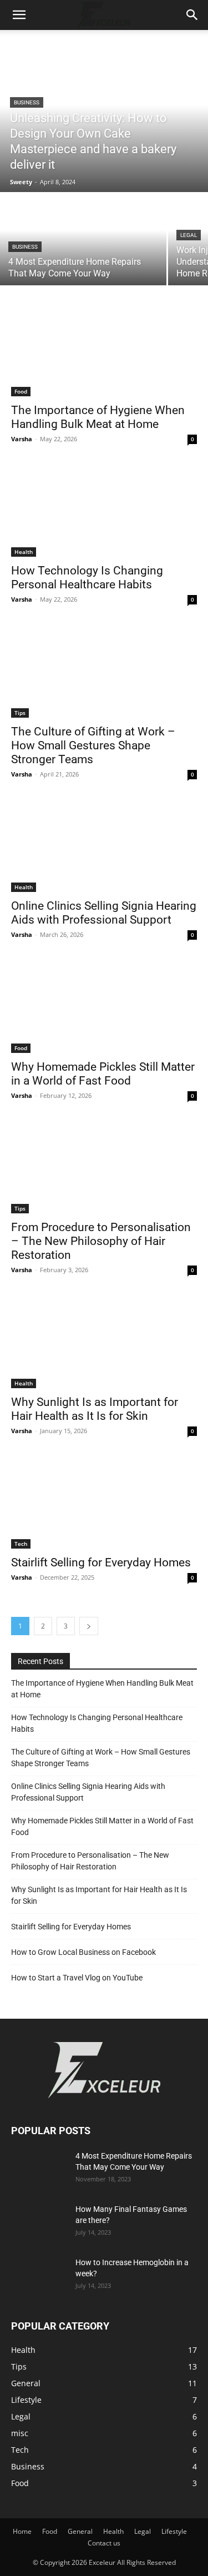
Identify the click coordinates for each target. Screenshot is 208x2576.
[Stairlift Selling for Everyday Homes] (104, 1503)
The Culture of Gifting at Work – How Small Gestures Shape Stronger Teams (93, 745)
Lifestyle (174, 2531)
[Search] (192, 15)
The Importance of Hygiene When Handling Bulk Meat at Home (102, 1689)
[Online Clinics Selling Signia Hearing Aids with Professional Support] (104, 846)
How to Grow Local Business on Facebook (83, 1952)
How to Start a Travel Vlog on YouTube (77, 1978)
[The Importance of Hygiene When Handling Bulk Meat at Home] (104, 350)
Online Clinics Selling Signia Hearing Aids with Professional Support (104, 913)
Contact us (104, 2543)
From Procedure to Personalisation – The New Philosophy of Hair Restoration (101, 1241)
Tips (20, 713)
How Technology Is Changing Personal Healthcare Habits (87, 578)
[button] (19, 15)
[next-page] (89, 1626)
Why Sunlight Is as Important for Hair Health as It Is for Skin (99, 1895)
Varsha (22, 439)
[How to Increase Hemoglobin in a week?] (36, 2274)
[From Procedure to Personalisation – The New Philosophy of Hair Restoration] (104, 1167)
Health (24, 552)
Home (22, 2531)
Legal (189, 235)
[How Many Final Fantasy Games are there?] (39, 2223)
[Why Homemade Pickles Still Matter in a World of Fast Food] (104, 1006)
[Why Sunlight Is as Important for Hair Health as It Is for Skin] (104, 1342)
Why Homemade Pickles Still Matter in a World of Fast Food (102, 1826)
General (80, 2531)
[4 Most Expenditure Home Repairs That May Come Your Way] (83, 240)
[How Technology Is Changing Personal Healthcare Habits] (104, 511)
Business (27, 102)
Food (21, 391)
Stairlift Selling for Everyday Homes (101, 1562)
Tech (21, 1544)
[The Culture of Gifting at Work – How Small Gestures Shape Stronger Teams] (104, 671)
